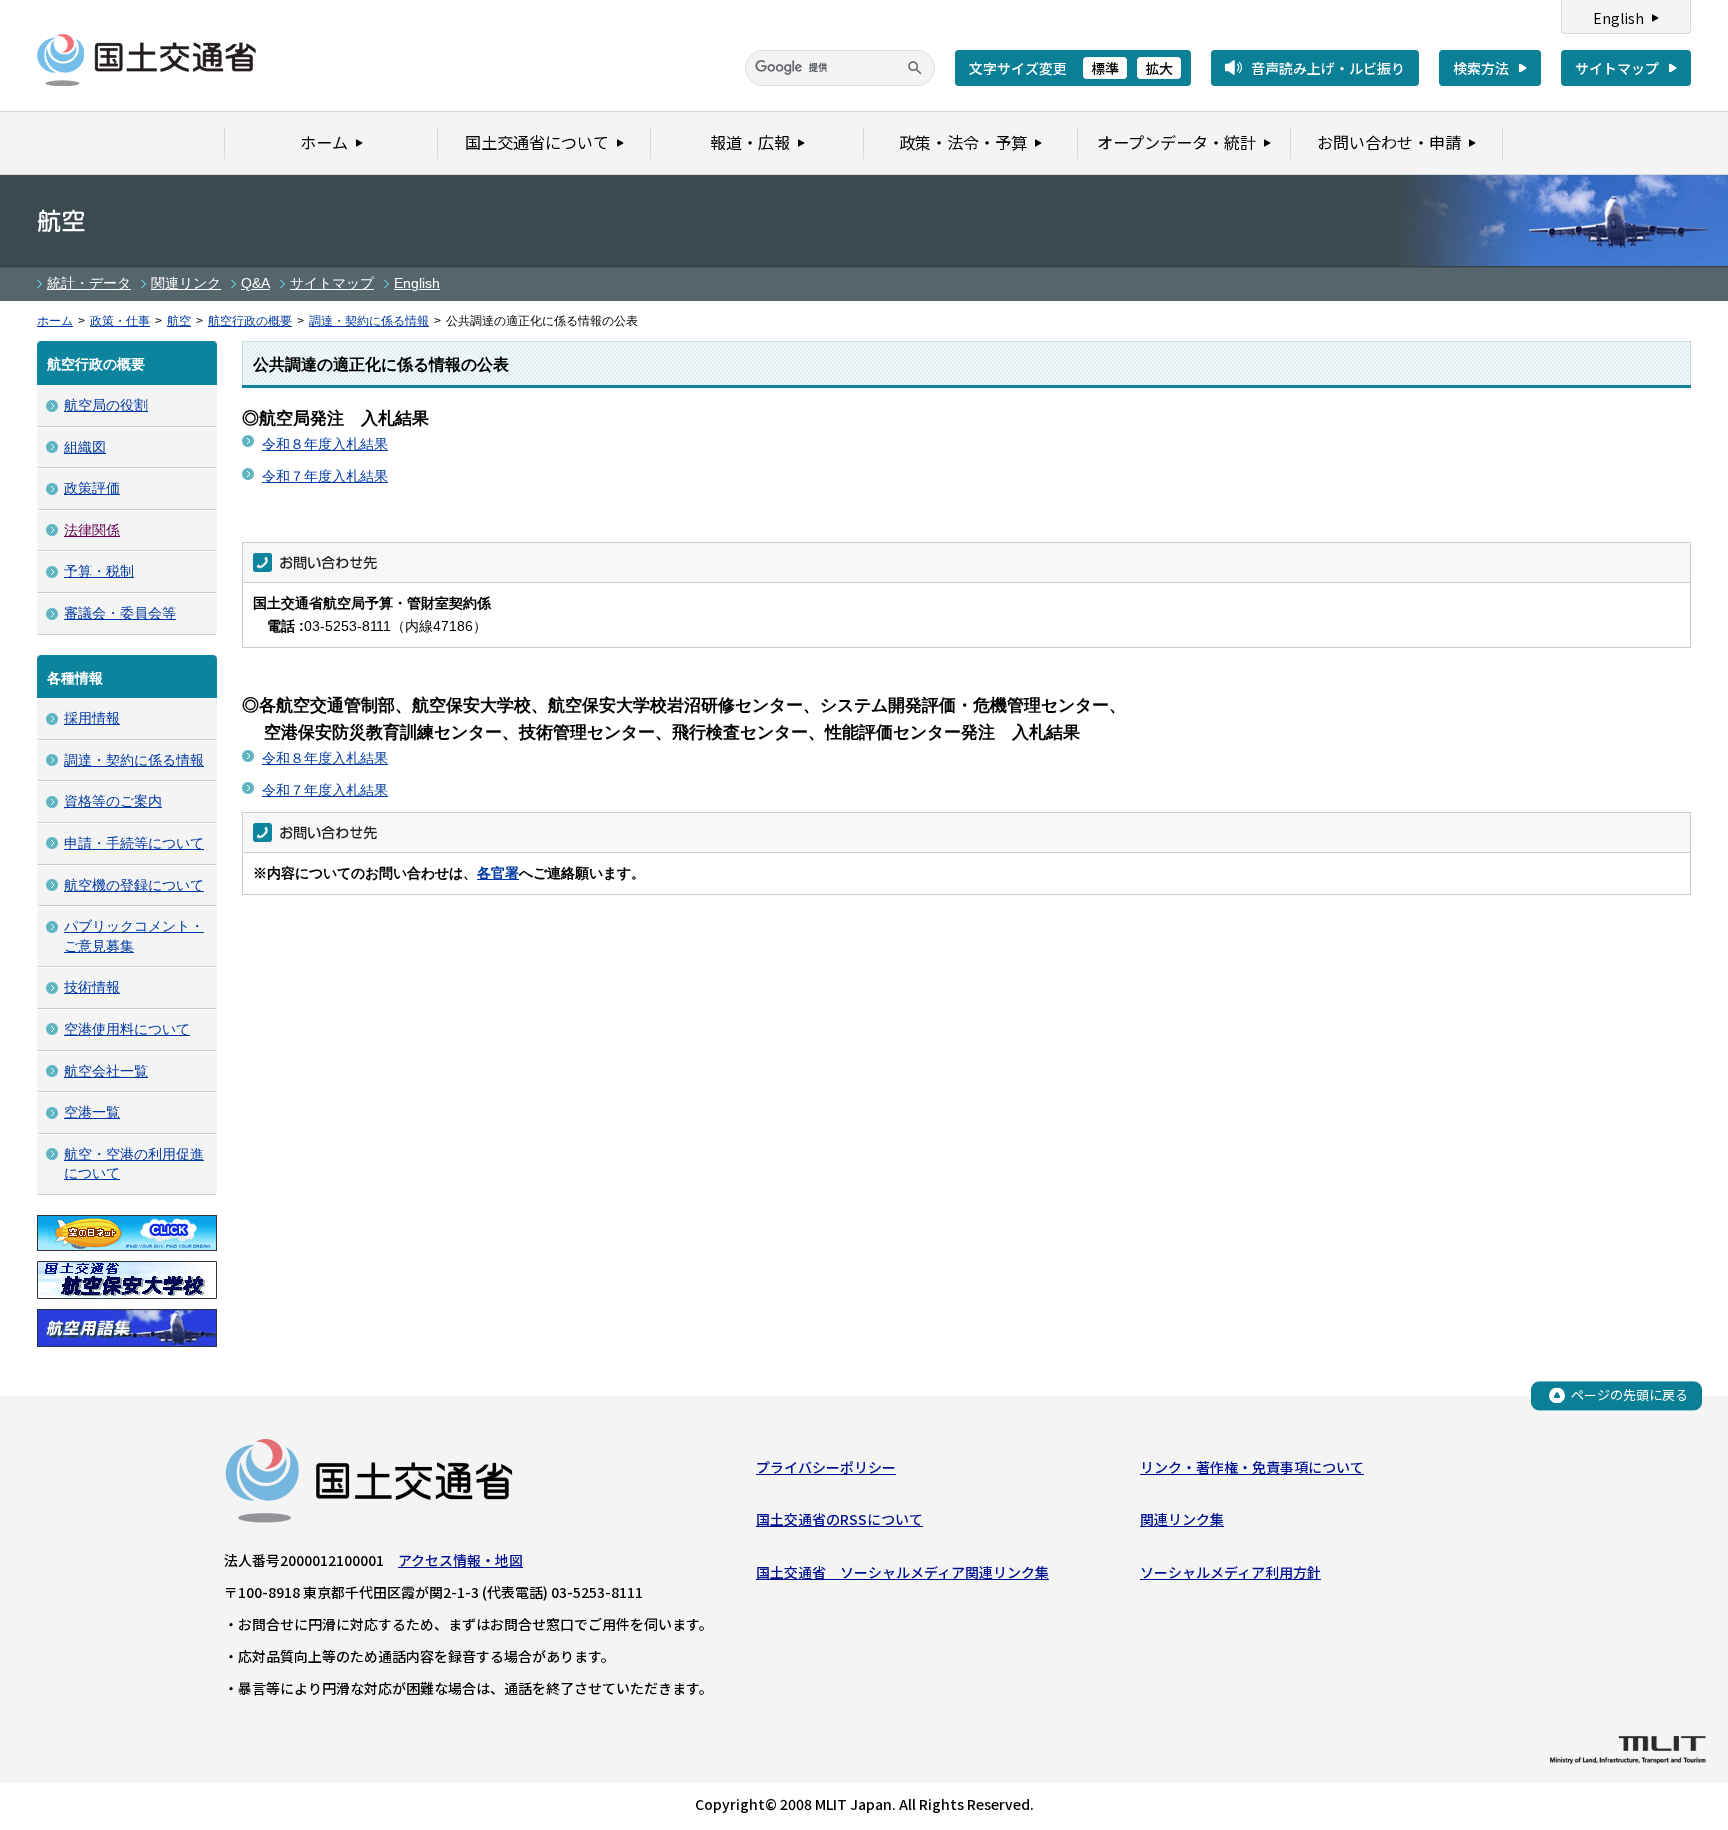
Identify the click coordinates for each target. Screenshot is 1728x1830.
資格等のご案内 (113, 801)
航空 (179, 321)
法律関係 (92, 530)
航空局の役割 (106, 405)
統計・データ (89, 283)
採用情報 (92, 718)
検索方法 (1481, 68)
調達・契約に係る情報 (369, 321)
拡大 (1159, 68)
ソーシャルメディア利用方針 (1230, 1572)
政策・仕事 (120, 321)
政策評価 (92, 488)
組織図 (85, 447)
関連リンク (186, 283)
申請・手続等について (134, 843)
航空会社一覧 (106, 1071)
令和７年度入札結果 (325, 476)
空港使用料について (127, 1029)
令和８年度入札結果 (325, 444)
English (1618, 18)
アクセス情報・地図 (460, 1560)
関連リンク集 (1182, 1519)
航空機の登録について (134, 885)
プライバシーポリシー (826, 1467)
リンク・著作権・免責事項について (1252, 1467)
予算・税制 (99, 571)
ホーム (55, 321)
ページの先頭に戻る (1629, 1394)
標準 (1105, 68)
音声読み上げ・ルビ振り (1328, 68)
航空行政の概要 (250, 321)
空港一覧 (92, 1112)
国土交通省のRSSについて (839, 1519)
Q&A (255, 283)
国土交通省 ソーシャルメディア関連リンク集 (902, 1572)
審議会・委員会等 (120, 613)
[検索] (915, 68)
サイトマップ (1617, 68)
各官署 (498, 873)
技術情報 (92, 987)
